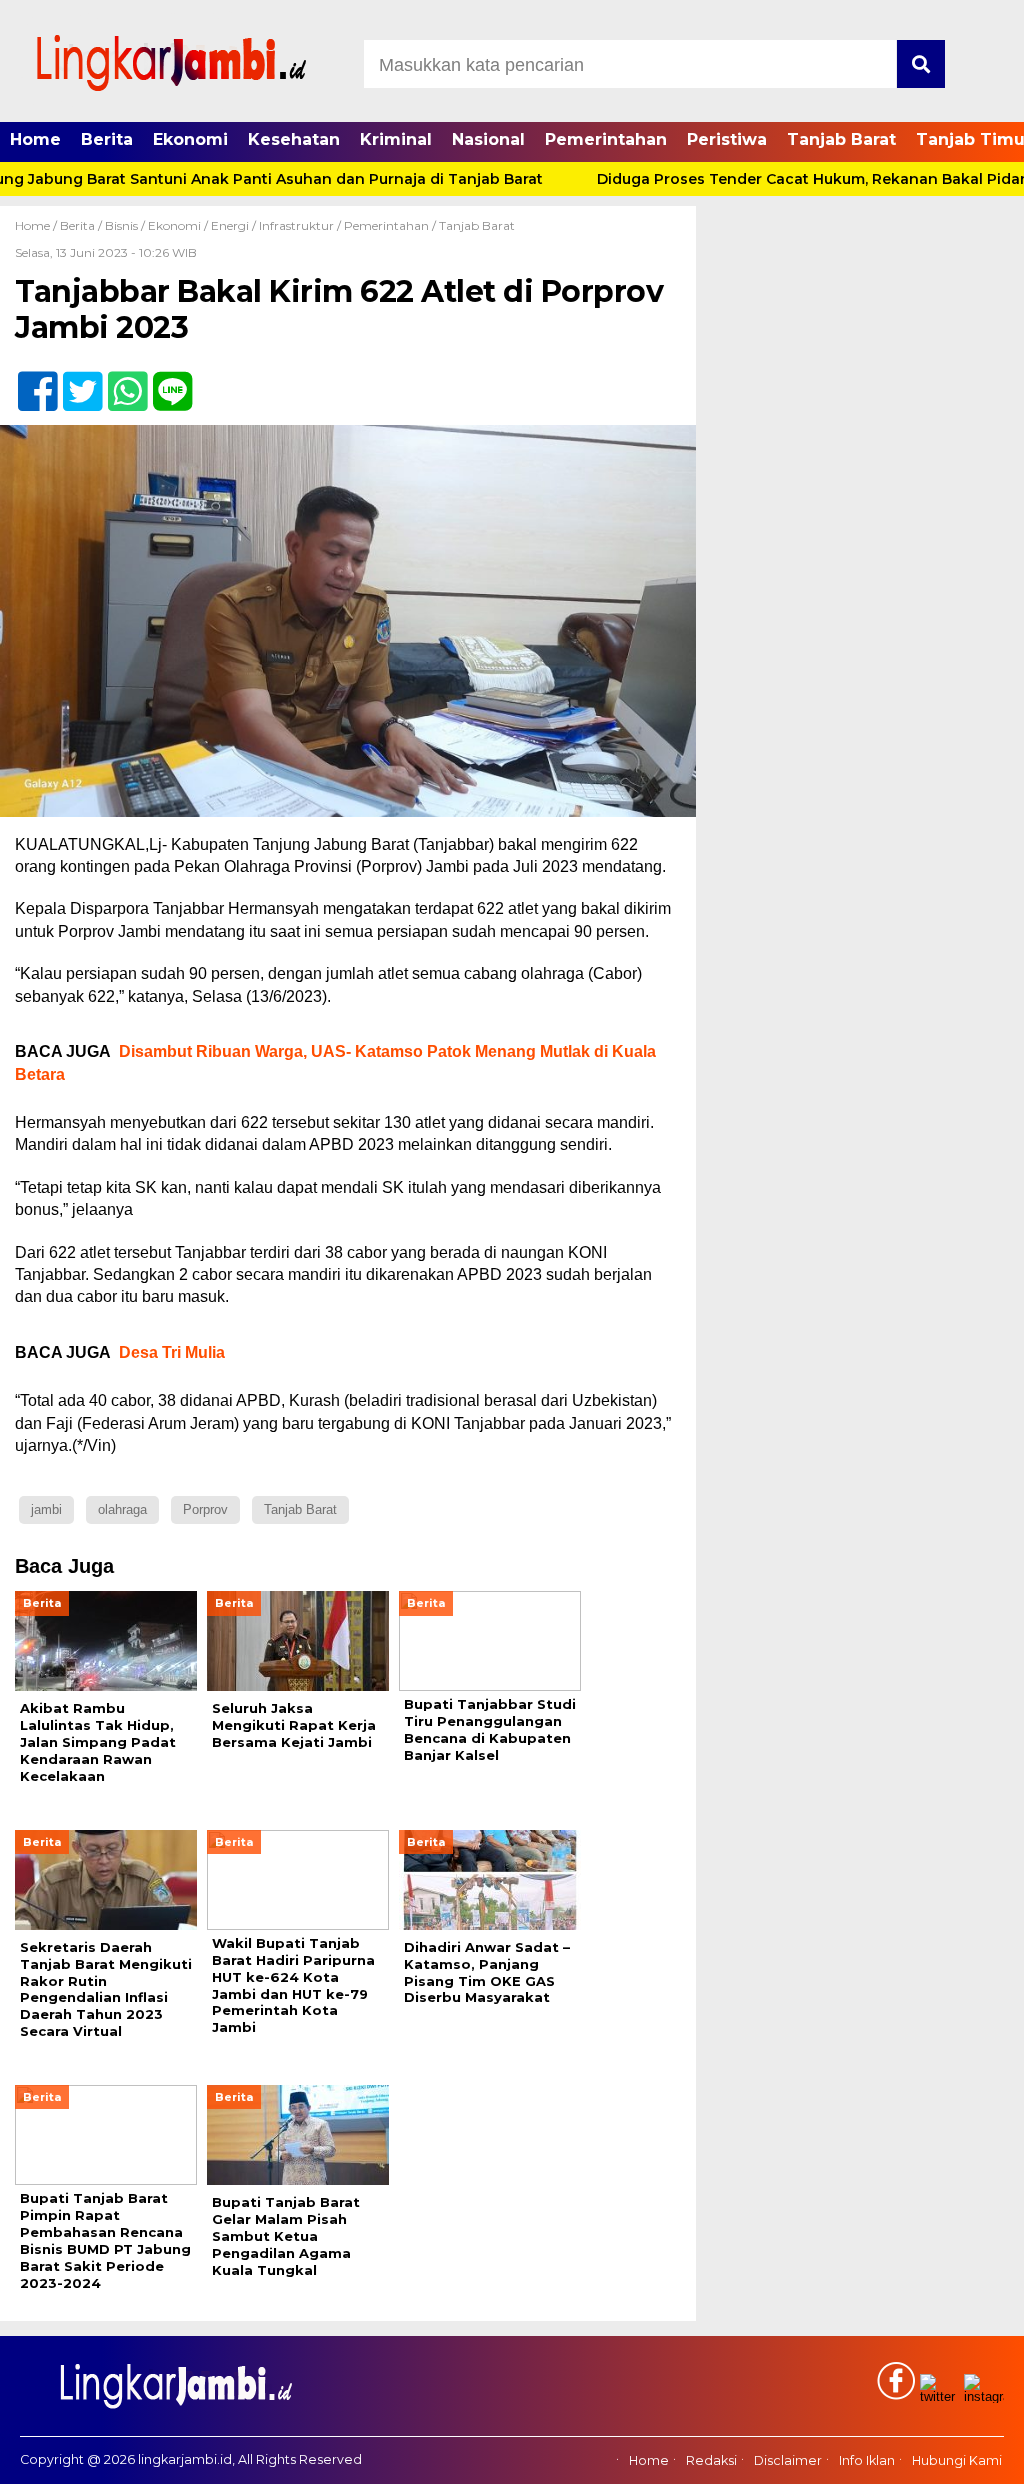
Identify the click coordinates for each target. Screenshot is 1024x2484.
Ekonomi (190, 139)
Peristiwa (727, 139)
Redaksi (711, 2461)
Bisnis (121, 225)
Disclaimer (788, 2461)
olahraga (122, 1509)
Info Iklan (867, 2461)
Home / (37, 225)
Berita (107, 139)
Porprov (205, 1509)
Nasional (488, 139)
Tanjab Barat (841, 139)
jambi (46, 1509)
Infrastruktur (296, 225)
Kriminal (396, 139)
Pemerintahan (606, 139)
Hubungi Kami (957, 2461)
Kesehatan (294, 139)
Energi (230, 225)
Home (35, 139)
